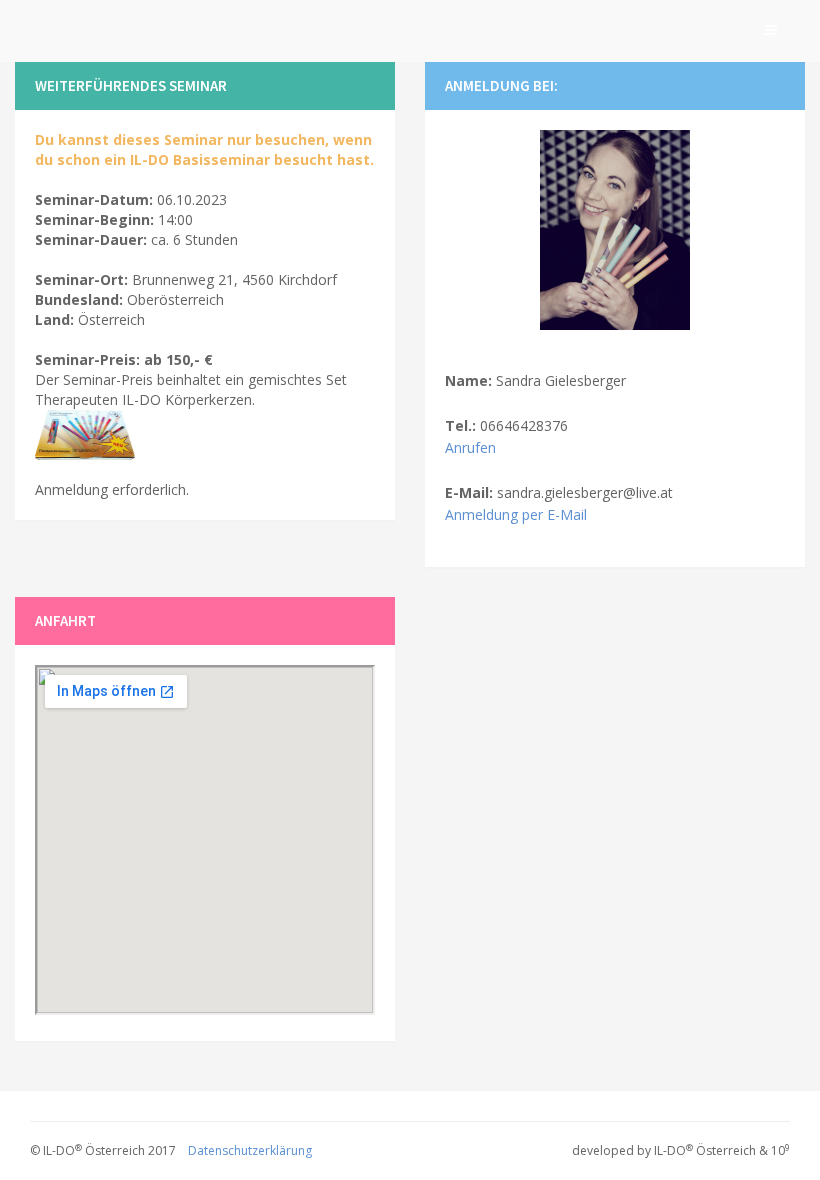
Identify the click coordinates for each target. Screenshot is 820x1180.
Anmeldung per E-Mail (516, 514)
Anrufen (470, 447)
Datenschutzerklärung (250, 1150)
